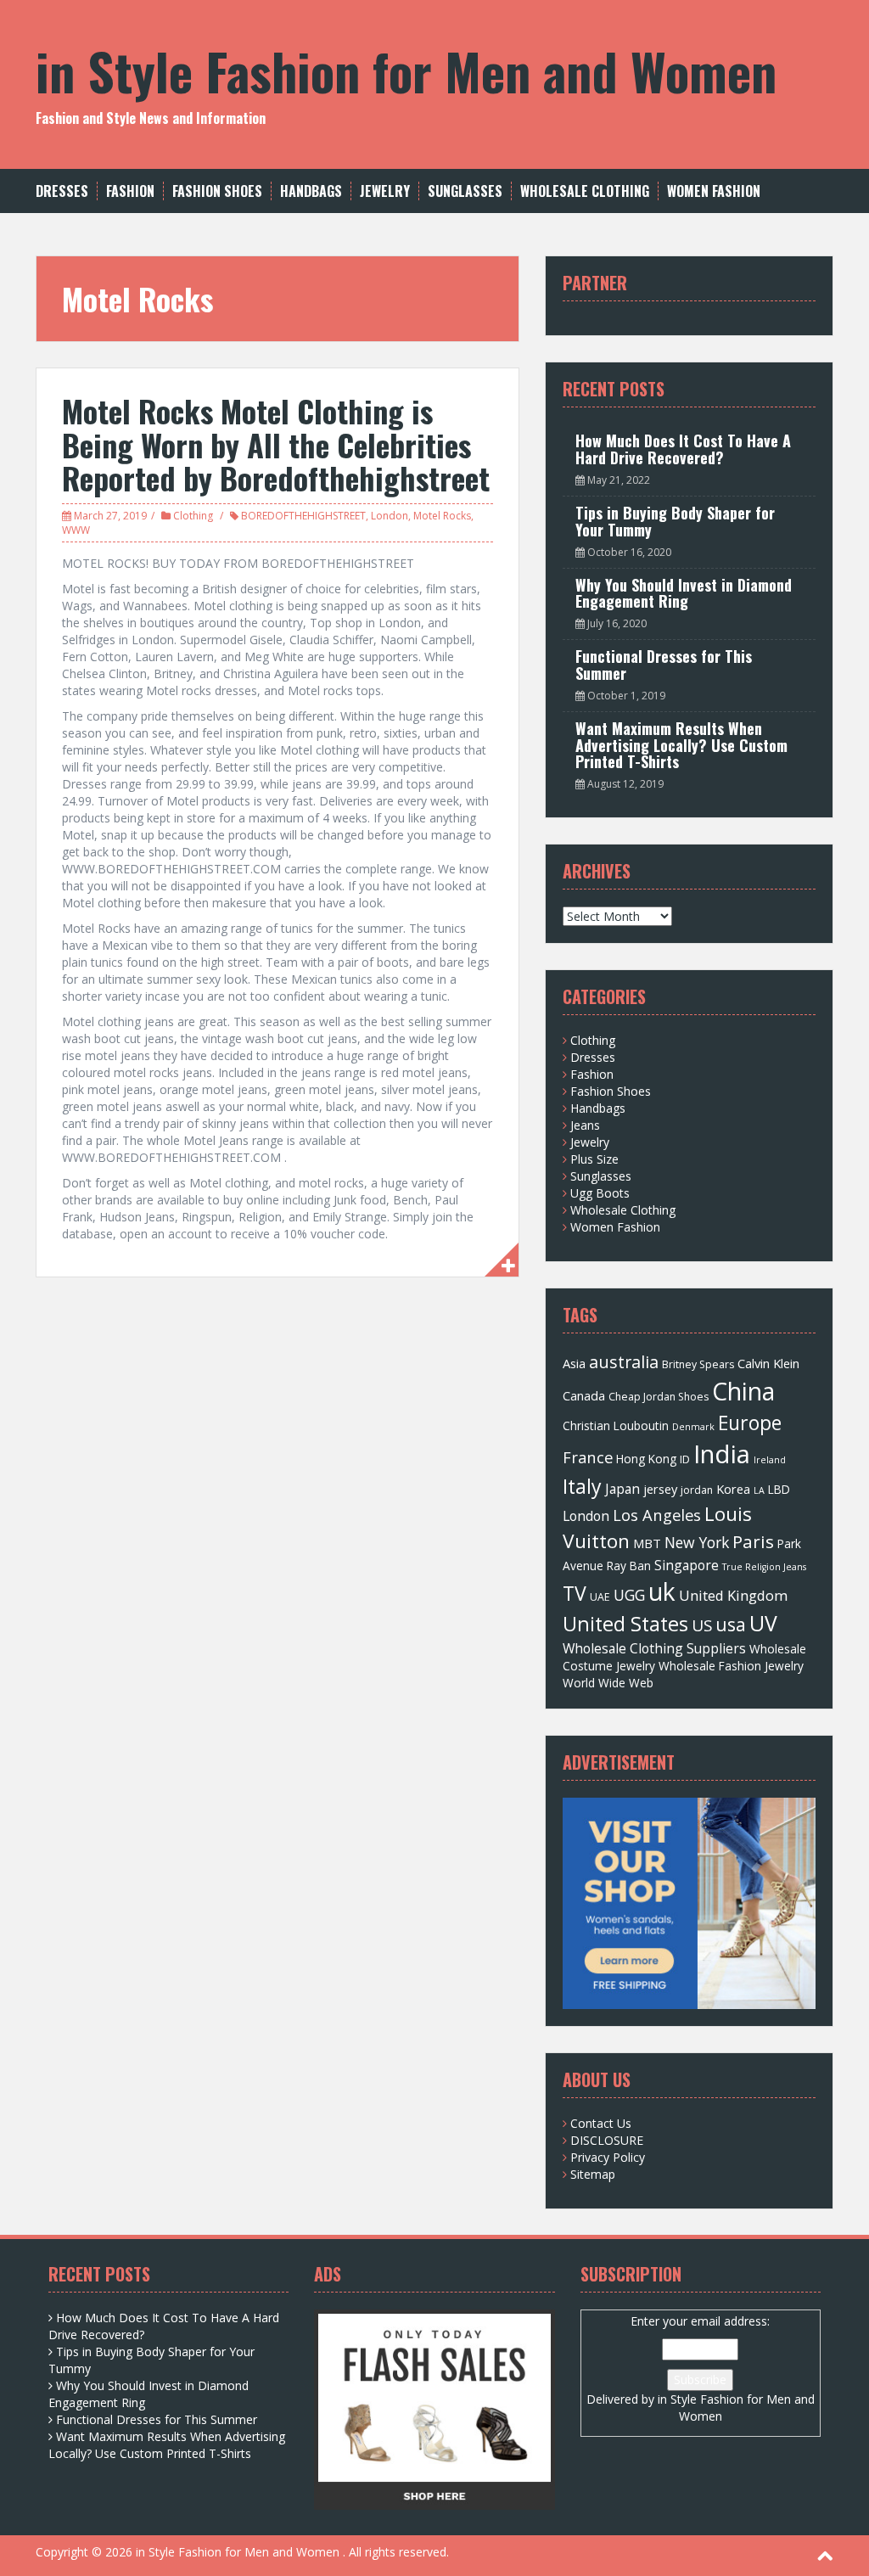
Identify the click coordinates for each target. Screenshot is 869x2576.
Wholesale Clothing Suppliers (654, 1648)
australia (624, 1362)
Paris (753, 1541)
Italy (582, 1486)
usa (731, 1624)
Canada (584, 1395)
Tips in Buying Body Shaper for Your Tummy (675, 521)
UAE (600, 1597)
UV (763, 1623)
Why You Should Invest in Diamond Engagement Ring (684, 593)
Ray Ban (629, 1566)
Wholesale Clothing (585, 191)
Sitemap (593, 2174)
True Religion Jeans (764, 1567)
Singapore (687, 1565)
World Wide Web (608, 1683)
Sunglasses (465, 191)
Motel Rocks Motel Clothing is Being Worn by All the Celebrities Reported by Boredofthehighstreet (276, 444)
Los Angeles (657, 1515)
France (588, 1457)
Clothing (193, 516)
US (702, 1625)
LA (759, 1490)
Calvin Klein (768, 1363)
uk (662, 1591)
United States (625, 1624)
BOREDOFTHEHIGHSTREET (303, 516)
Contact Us (601, 2123)
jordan (697, 1490)
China (743, 1391)
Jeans (585, 1125)
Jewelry (385, 191)
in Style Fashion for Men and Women (406, 70)
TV (575, 1593)
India (722, 1454)
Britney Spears (698, 1364)
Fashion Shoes (217, 191)
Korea (733, 1489)
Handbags (311, 191)
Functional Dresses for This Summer (664, 665)
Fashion (130, 191)
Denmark (693, 1427)
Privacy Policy (608, 2157)
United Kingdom (733, 1595)
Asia (574, 1363)
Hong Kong (646, 1459)
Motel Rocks (442, 516)
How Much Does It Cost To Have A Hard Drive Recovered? (683, 449)
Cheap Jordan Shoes (659, 1397)
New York (697, 1542)
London (390, 516)
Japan (622, 1489)
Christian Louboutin (616, 1425)
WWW (76, 530)
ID (685, 1459)
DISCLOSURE (607, 2140)
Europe (750, 1423)
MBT (647, 1543)
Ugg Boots (600, 1193)
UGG (629, 1595)
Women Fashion (714, 191)
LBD (779, 1489)
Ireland (770, 1460)
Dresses (62, 191)
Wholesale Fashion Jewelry (731, 1666)
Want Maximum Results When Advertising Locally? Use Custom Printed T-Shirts (681, 745)
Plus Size (594, 1159)
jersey (660, 1489)
